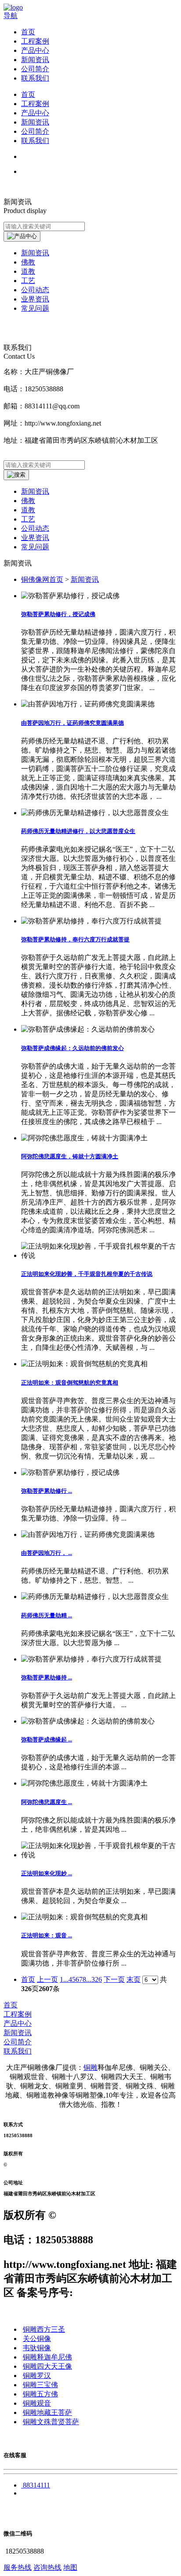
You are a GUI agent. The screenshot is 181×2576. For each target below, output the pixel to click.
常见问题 (35, 547)
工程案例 (35, 41)
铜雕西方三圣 (44, 2329)
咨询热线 (47, 2567)
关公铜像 (37, 2339)
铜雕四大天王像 (47, 2366)
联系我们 (35, 78)
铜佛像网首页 (42, 579)
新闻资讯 (35, 60)
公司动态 (35, 528)
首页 (28, 32)
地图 (70, 2567)
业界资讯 (35, 538)
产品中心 (35, 50)
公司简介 (35, 69)
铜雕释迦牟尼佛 (47, 2357)
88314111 (36, 2485)
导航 (11, 16)
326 (97, 1979)
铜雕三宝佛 (40, 2385)
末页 (134, 1979)
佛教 (28, 501)
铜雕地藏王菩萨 (47, 2412)
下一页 (114, 1979)
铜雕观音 (37, 2403)
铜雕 (90, 2067)
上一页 (47, 1979)
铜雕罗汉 (37, 2376)
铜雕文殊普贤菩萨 (51, 2422)
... (66, 1979)
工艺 (28, 519)
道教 (28, 510)
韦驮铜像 (37, 2348)
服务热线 (18, 2567)
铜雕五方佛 (40, 2394)
